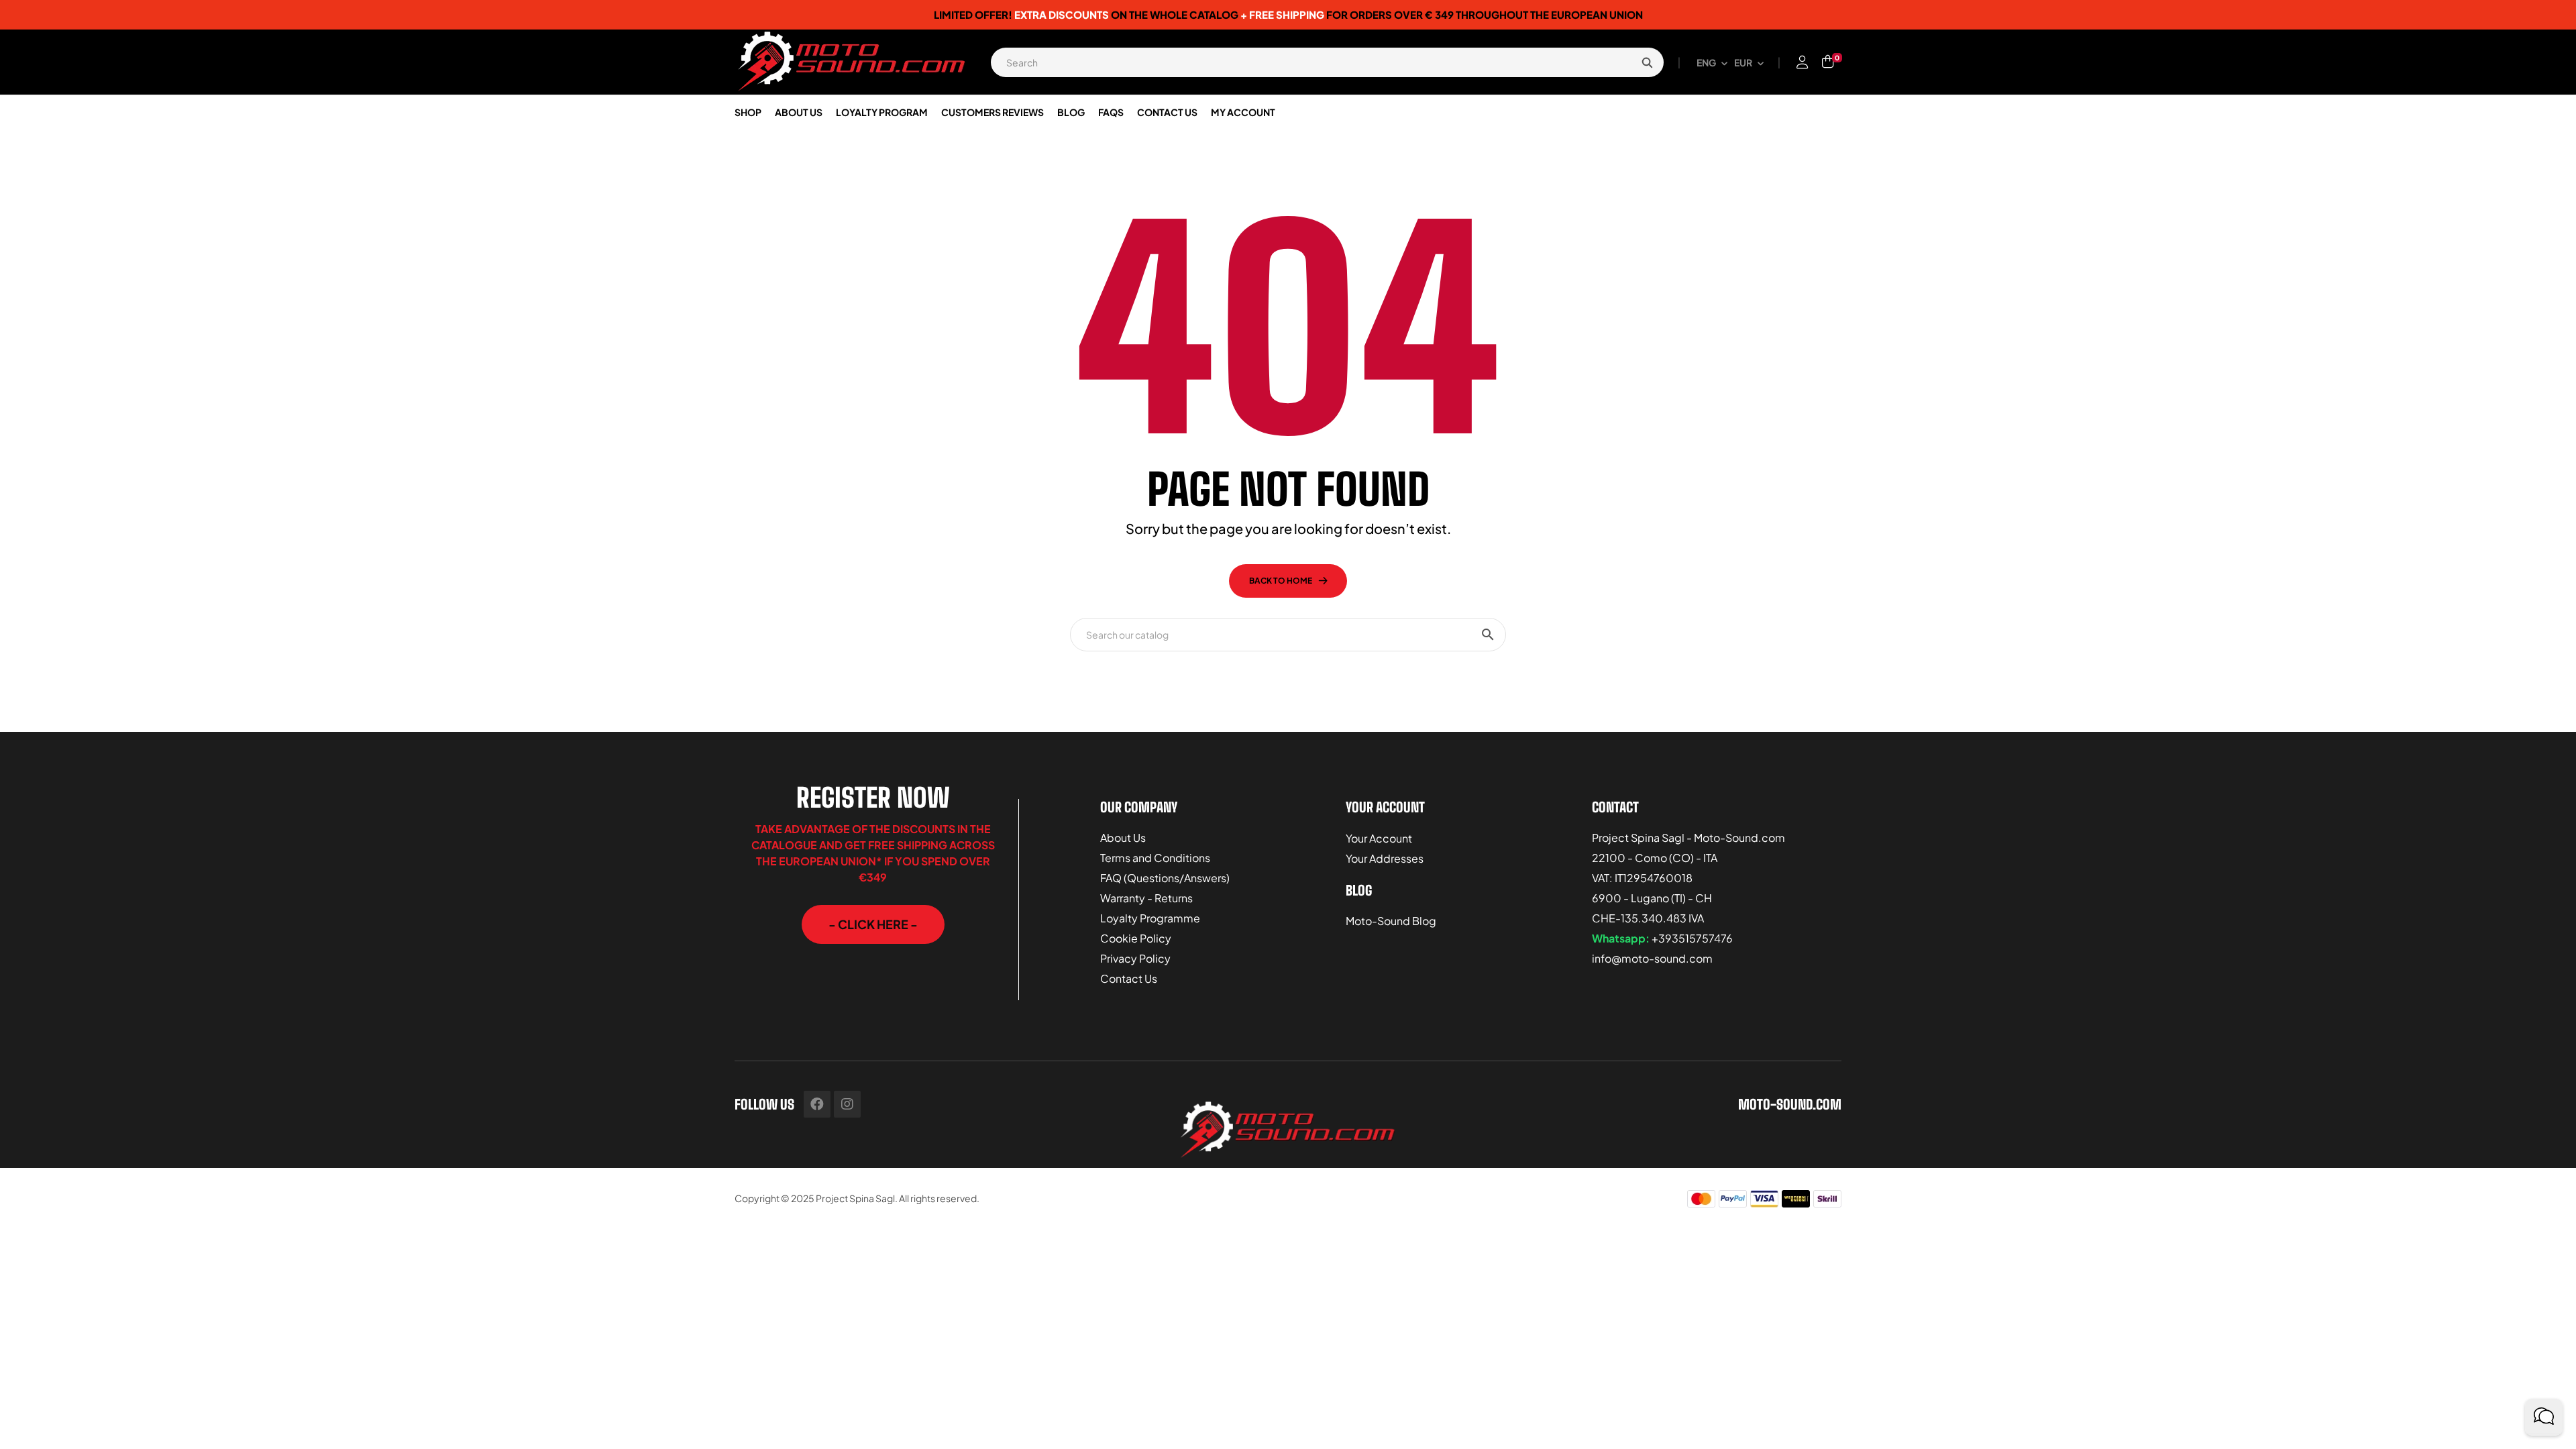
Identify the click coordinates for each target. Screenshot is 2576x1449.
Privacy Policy (1135, 958)
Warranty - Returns (1146, 898)
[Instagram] (847, 1104)
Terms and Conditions (1155, 858)
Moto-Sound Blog (1391, 921)
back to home (1281, 581)
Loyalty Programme (1150, 918)
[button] (873, 924)
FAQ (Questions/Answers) (1165, 878)
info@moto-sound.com (1652, 958)
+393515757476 (1692, 938)
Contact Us (1129, 978)
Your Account (1379, 838)
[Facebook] (817, 1104)
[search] (1647, 62)
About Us (1123, 838)
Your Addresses (1385, 858)
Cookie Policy (1136, 938)
